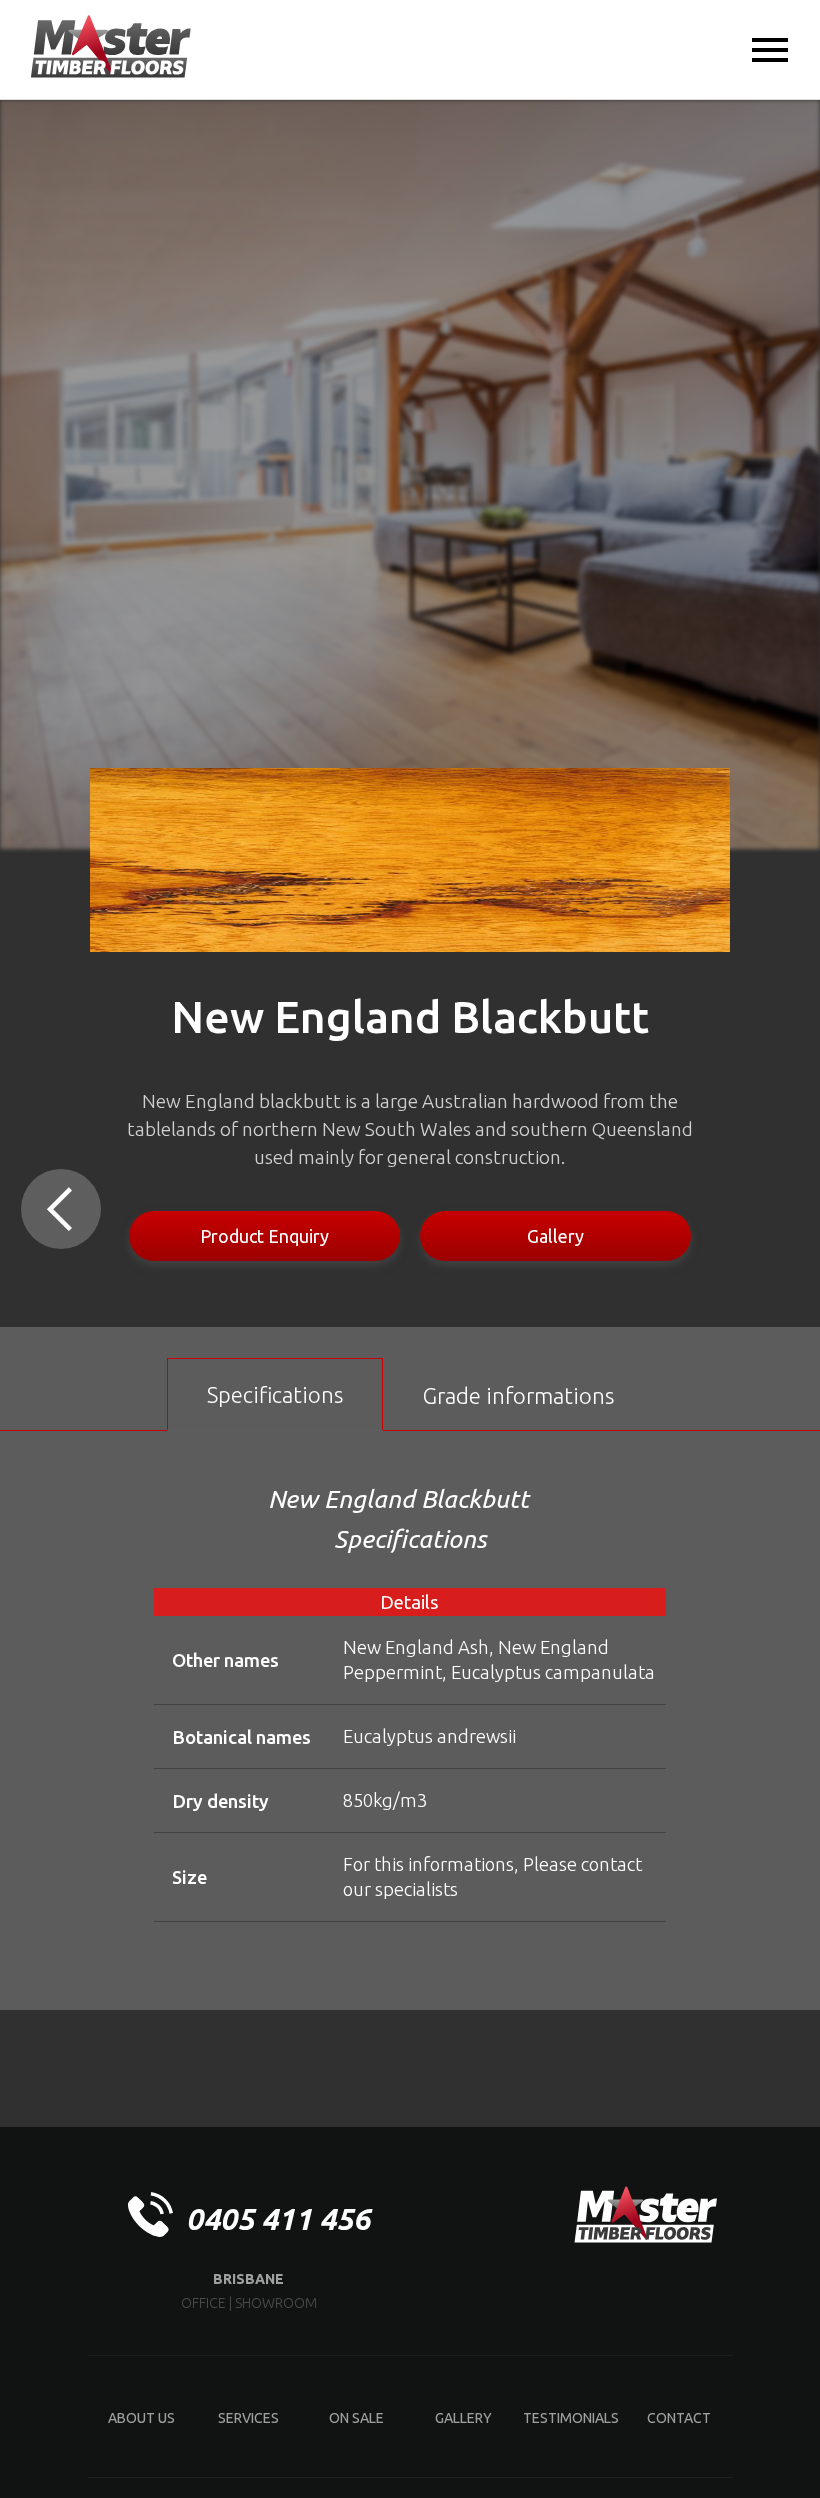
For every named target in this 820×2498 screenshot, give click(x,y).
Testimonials (571, 2418)
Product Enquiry (264, 1236)
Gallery (555, 1236)
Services (248, 2418)
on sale (356, 2418)
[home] (110, 48)
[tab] (275, 1394)
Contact (679, 2418)
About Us (141, 2418)
